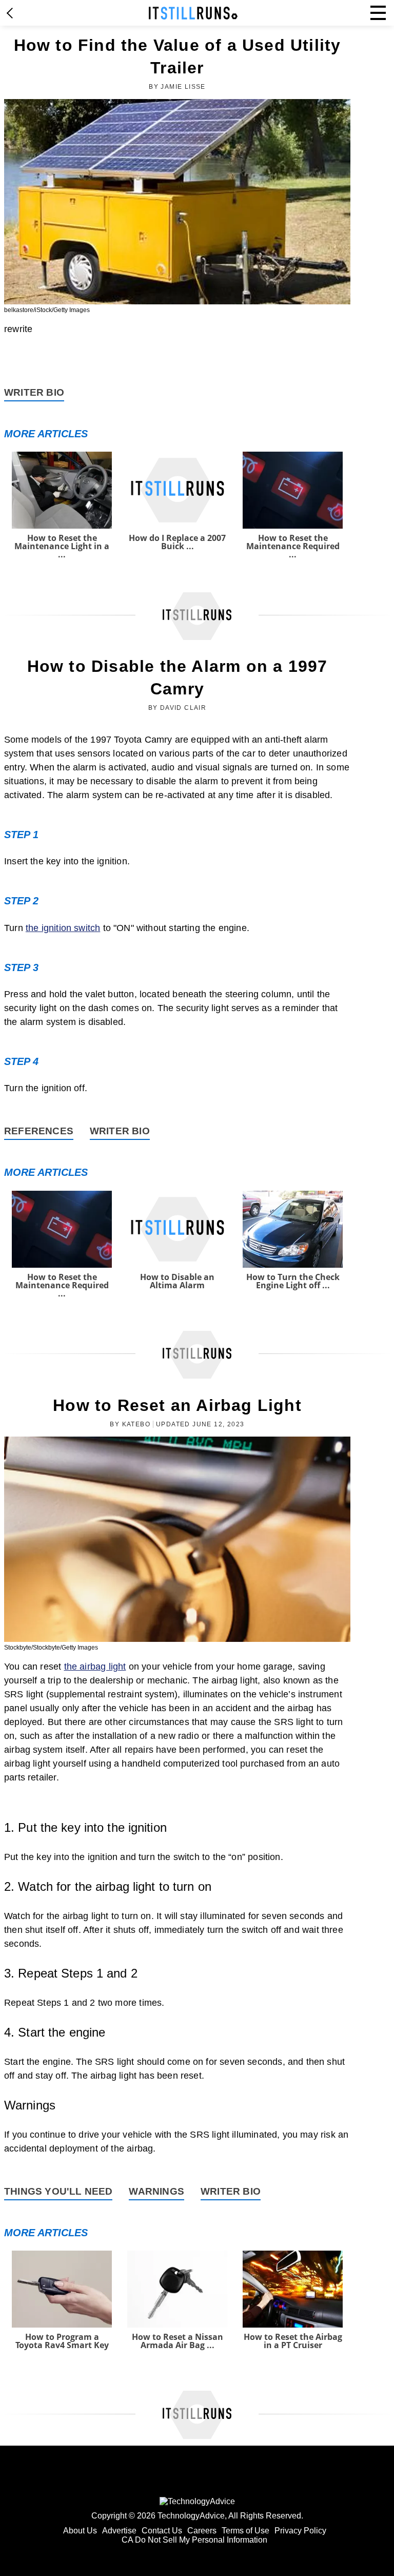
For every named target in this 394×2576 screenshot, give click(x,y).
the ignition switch (63, 928)
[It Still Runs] (193, 13)
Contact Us (162, 2531)
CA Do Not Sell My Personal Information (194, 2540)
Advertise (119, 2531)
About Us (80, 2531)
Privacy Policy (300, 2531)
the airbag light (95, 1667)
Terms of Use (245, 2531)
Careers (202, 2531)
